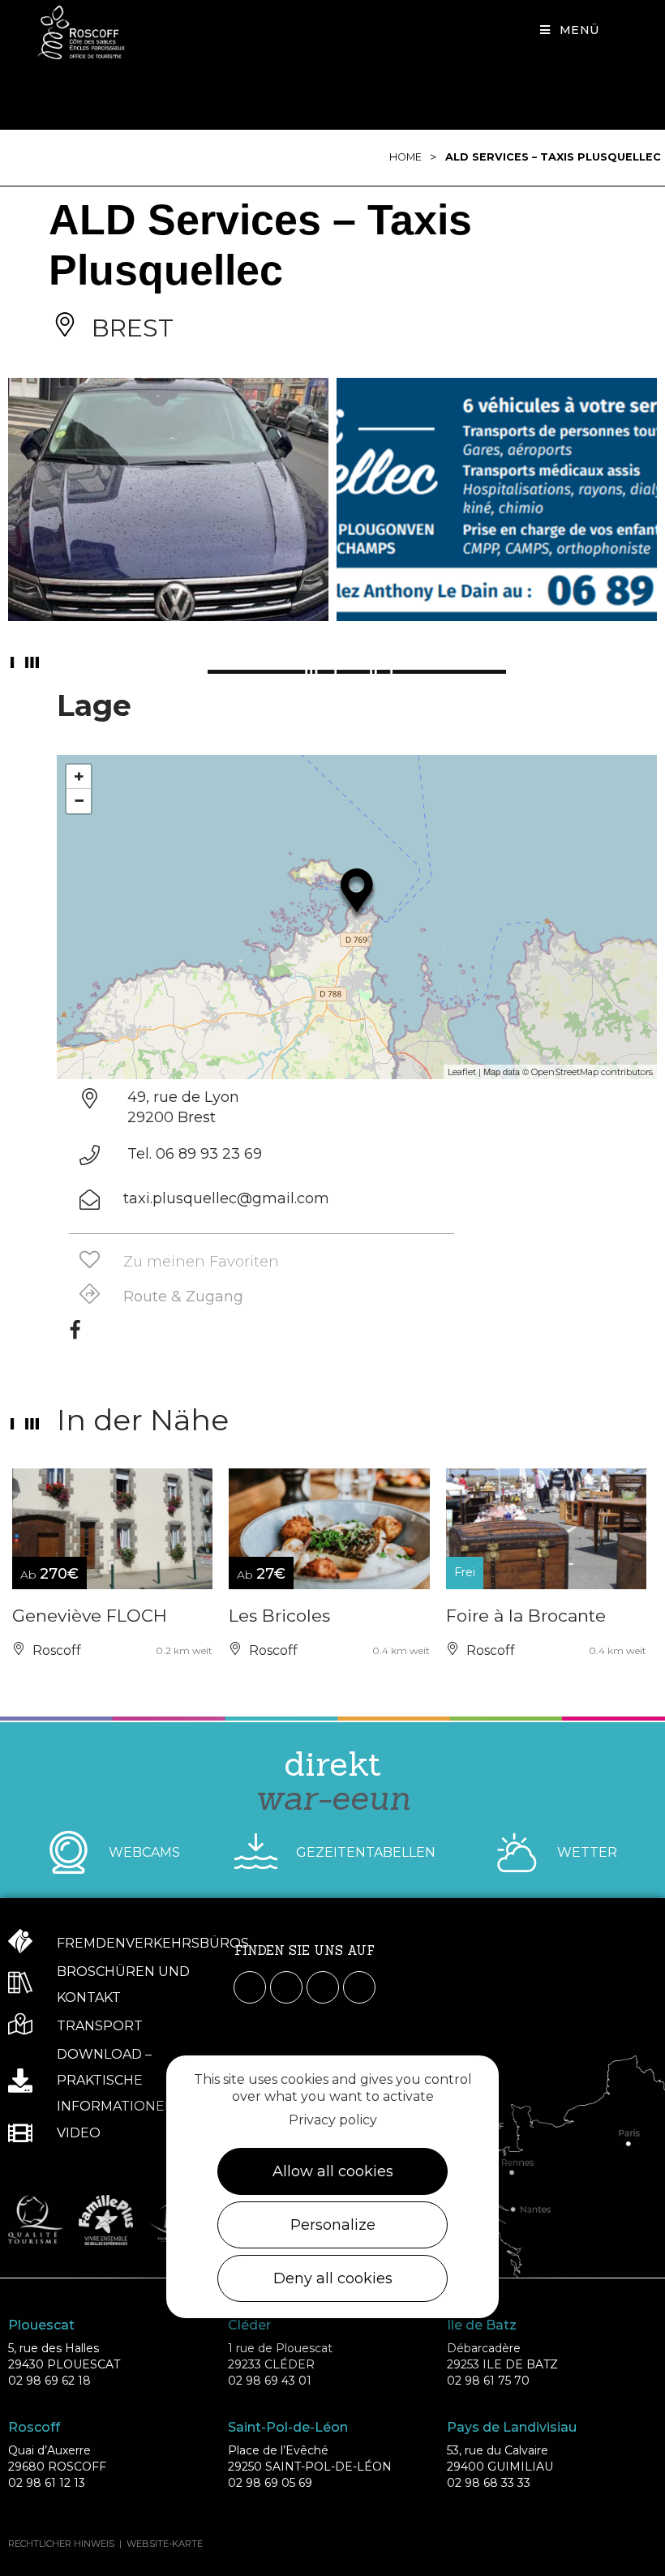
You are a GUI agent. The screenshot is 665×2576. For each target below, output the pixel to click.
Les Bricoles (279, 1616)
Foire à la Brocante (526, 1616)
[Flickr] (359, 1987)
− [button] (79, 801)
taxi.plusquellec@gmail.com (226, 1198)
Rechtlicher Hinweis (61, 2544)
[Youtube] (323, 1987)
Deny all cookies (333, 2278)
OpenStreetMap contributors (592, 1072)
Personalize (333, 2225)
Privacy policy (333, 2120)
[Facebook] (75, 1335)
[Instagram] (286, 1987)
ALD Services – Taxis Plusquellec (553, 157)
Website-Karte (165, 2544)
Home (405, 157)
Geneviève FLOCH (90, 1616)
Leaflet (462, 1072)
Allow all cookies (333, 2171)
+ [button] (79, 776)
